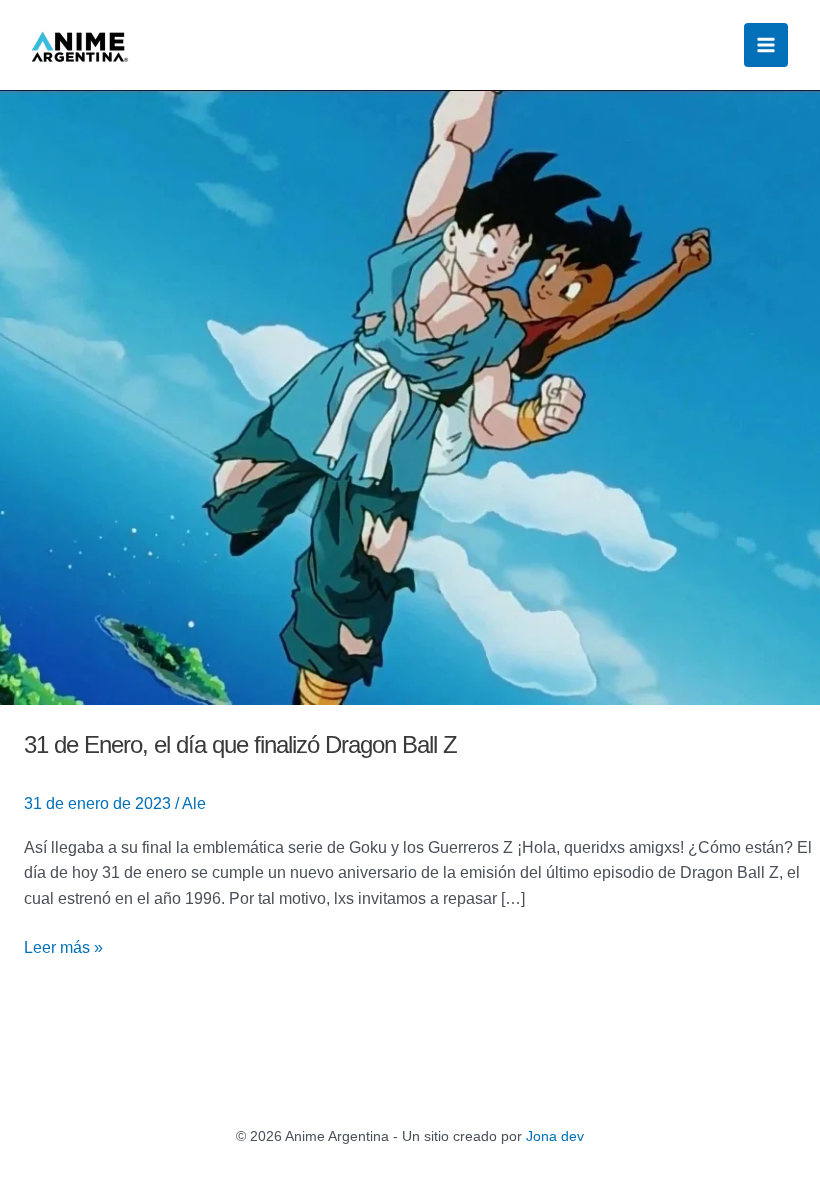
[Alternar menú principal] (766, 45)
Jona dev (555, 1136)
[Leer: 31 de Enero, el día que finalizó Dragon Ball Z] (410, 396)
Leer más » (63, 945)
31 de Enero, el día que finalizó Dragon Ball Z (240, 744)
